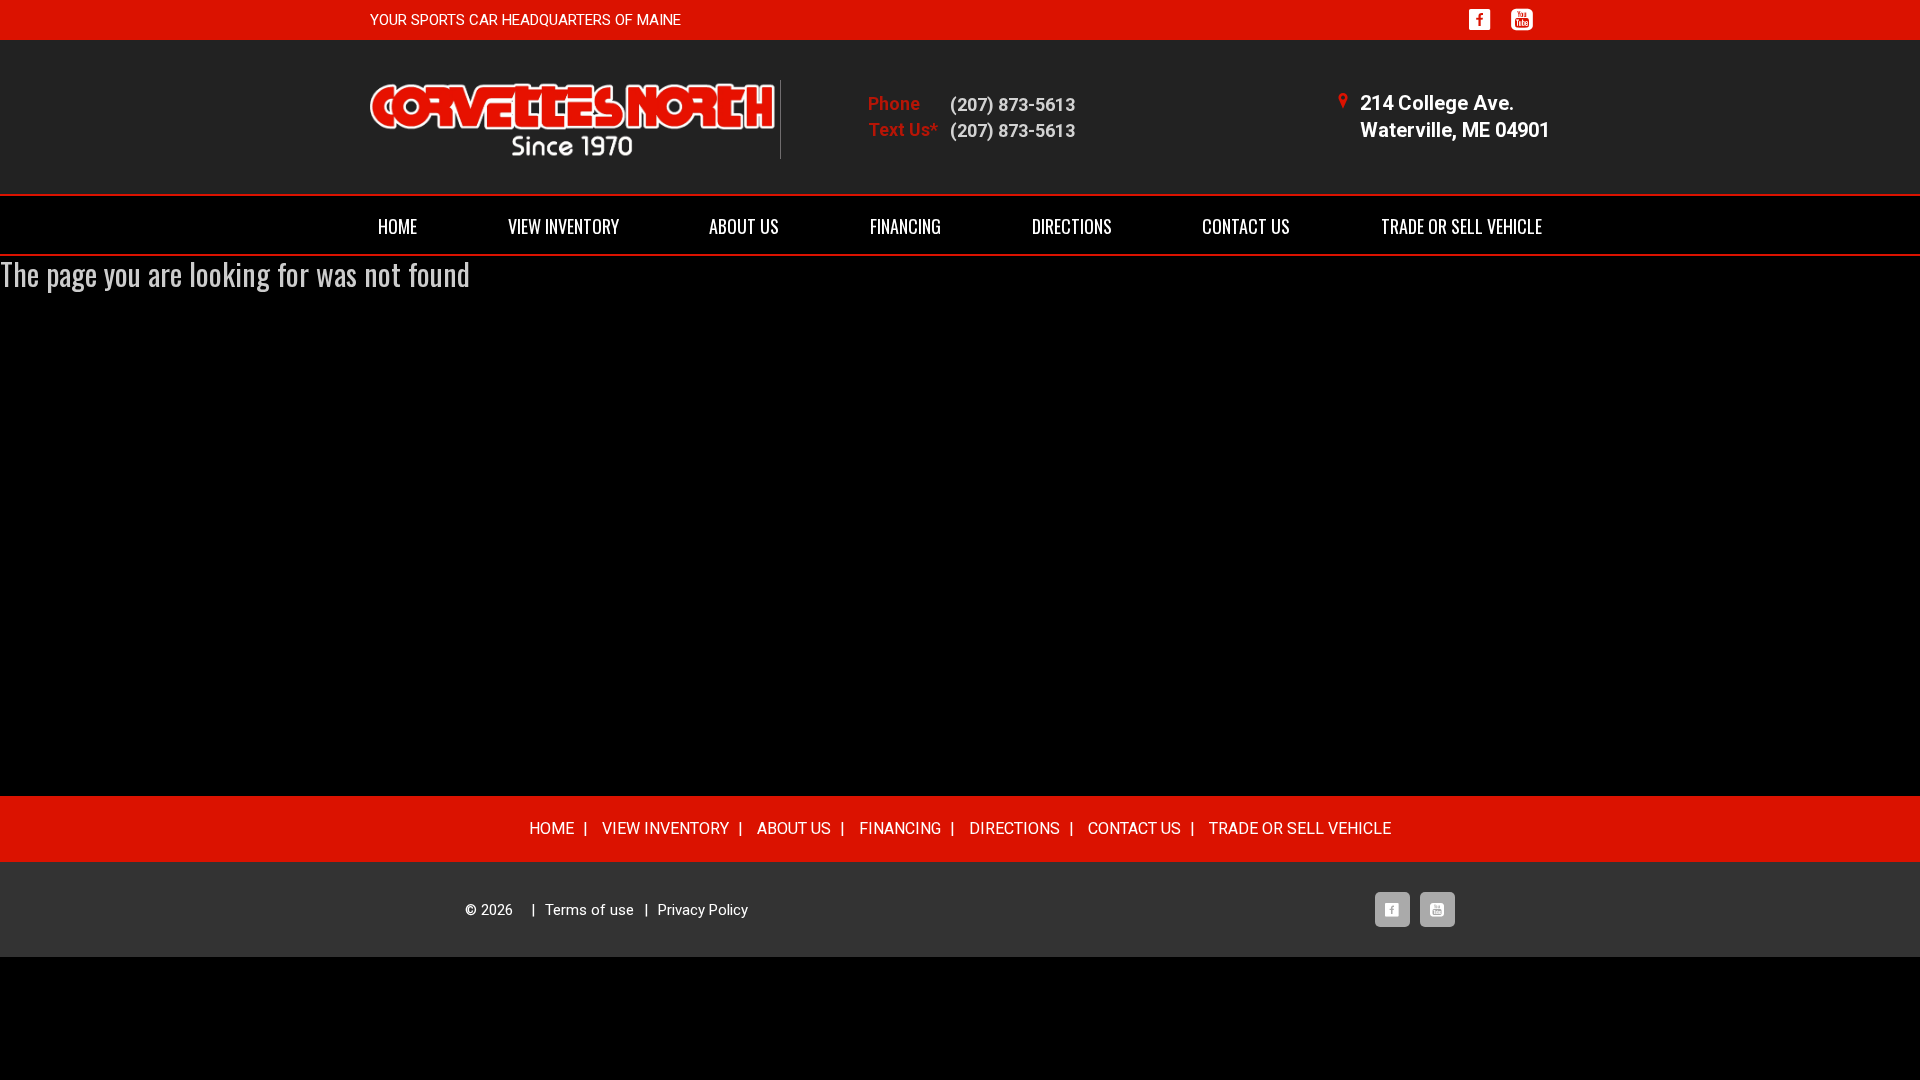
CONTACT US (1246, 226)
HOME (397, 226)
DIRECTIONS (1072, 226)
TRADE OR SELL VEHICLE (1461, 226)
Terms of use (589, 910)
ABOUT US (744, 226)
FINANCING (905, 226)
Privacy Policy (703, 910)
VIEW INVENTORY (563, 226)
